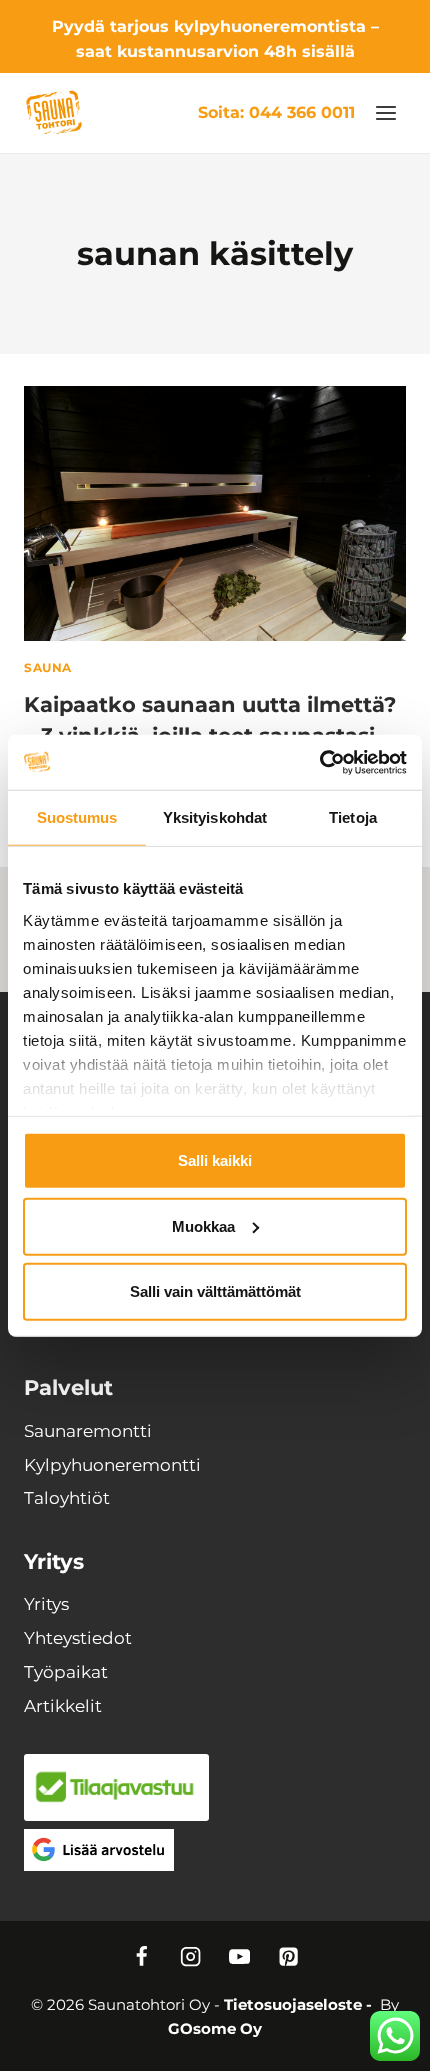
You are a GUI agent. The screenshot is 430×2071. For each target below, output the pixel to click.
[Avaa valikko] (385, 112)
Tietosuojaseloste (293, 2004)
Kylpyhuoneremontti (112, 1465)
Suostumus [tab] (77, 817)
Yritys (46, 1604)
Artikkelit (63, 1706)
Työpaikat (66, 1672)
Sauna (48, 667)
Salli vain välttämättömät (215, 1291)
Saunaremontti (88, 1431)
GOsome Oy (215, 2028)
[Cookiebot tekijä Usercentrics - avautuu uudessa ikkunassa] (319, 762)
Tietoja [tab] (353, 817)
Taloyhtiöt (67, 1498)
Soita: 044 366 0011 (276, 112)
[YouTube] (239, 1957)
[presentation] (215, 513)
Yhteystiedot (78, 1638)
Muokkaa (203, 1225)
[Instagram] (190, 1957)
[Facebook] (141, 1957)
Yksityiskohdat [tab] (215, 817)
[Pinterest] (288, 1957)
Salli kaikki (215, 1160)
